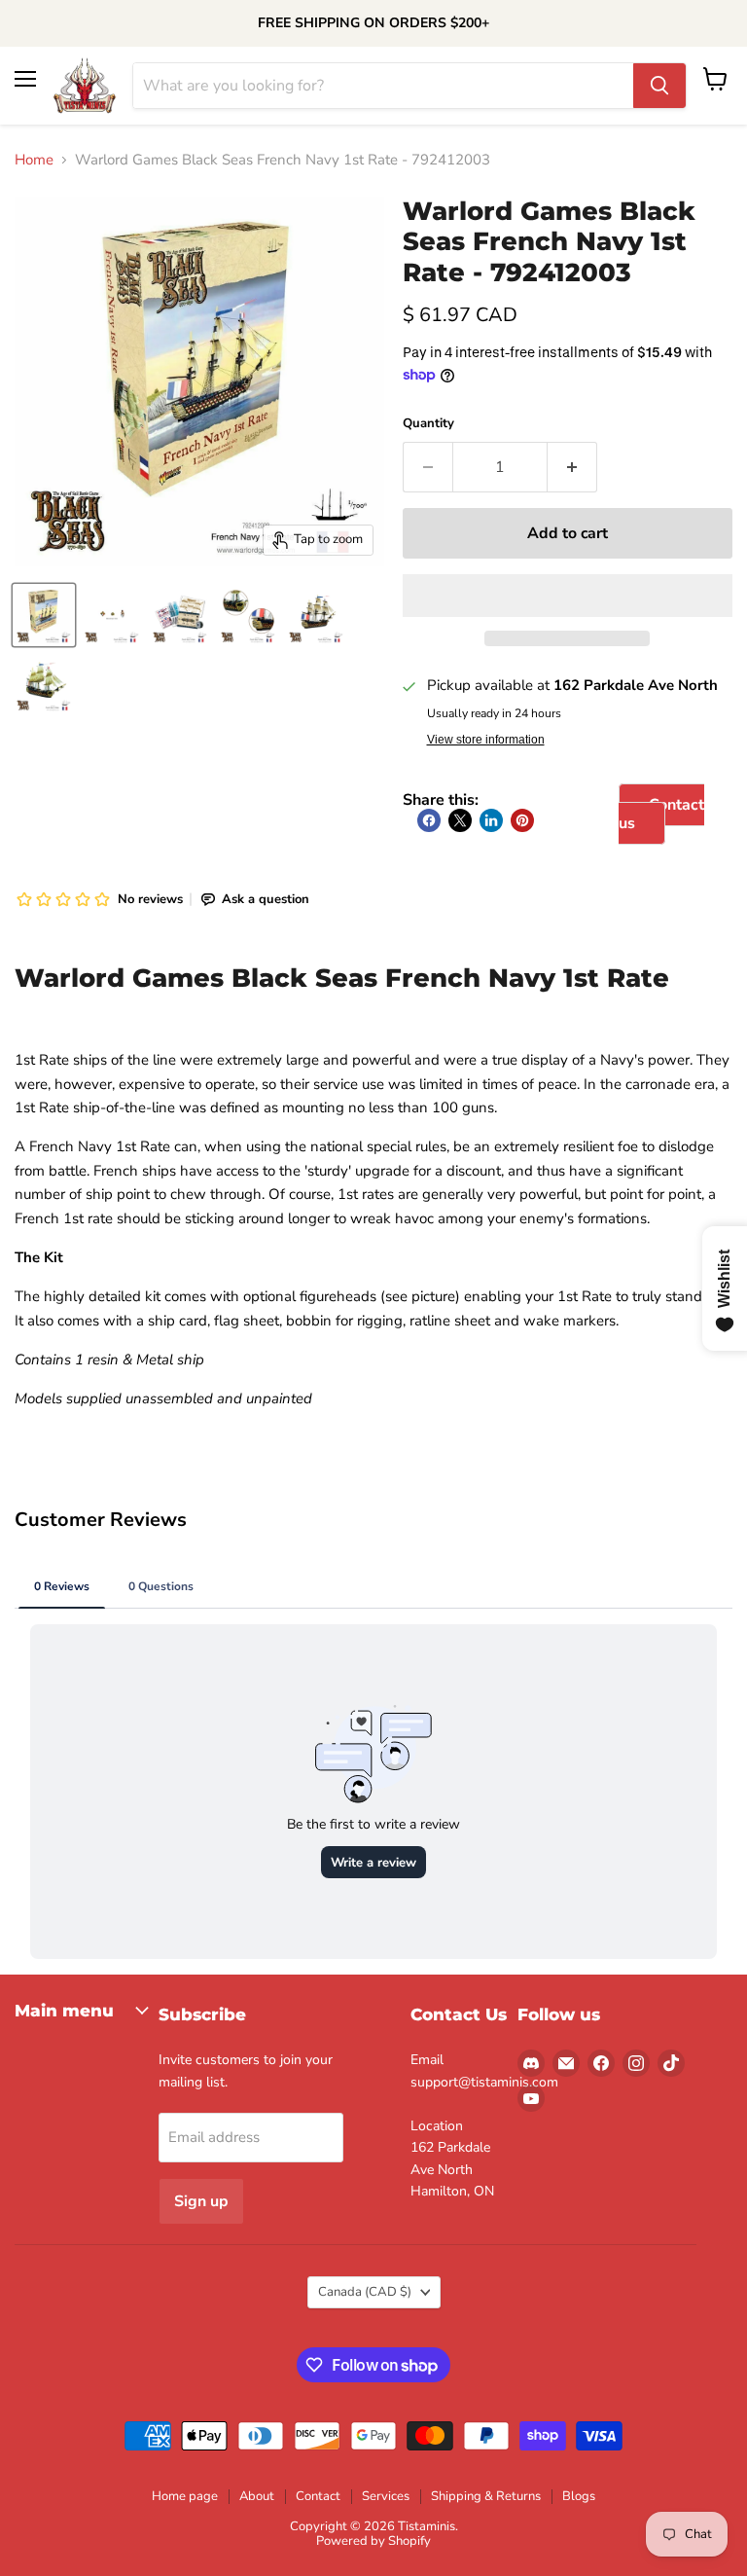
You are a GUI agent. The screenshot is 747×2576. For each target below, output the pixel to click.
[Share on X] (460, 820)
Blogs (579, 2496)
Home (34, 160)
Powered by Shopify (373, 2541)
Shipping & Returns (486, 2496)
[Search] (659, 86)
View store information (486, 740)
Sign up (201, 2201)
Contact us (661, 814)
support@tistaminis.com (484, 2082)
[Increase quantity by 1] (572, 467)
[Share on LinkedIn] (491, 820)
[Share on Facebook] (429, 820)
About (257, 2496)
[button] (568, 596)
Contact (318, 2496)
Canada (365, 2292)
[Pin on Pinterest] (522, 820)
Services (386, 2496)
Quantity (428, 424)
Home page (185, 2496)
